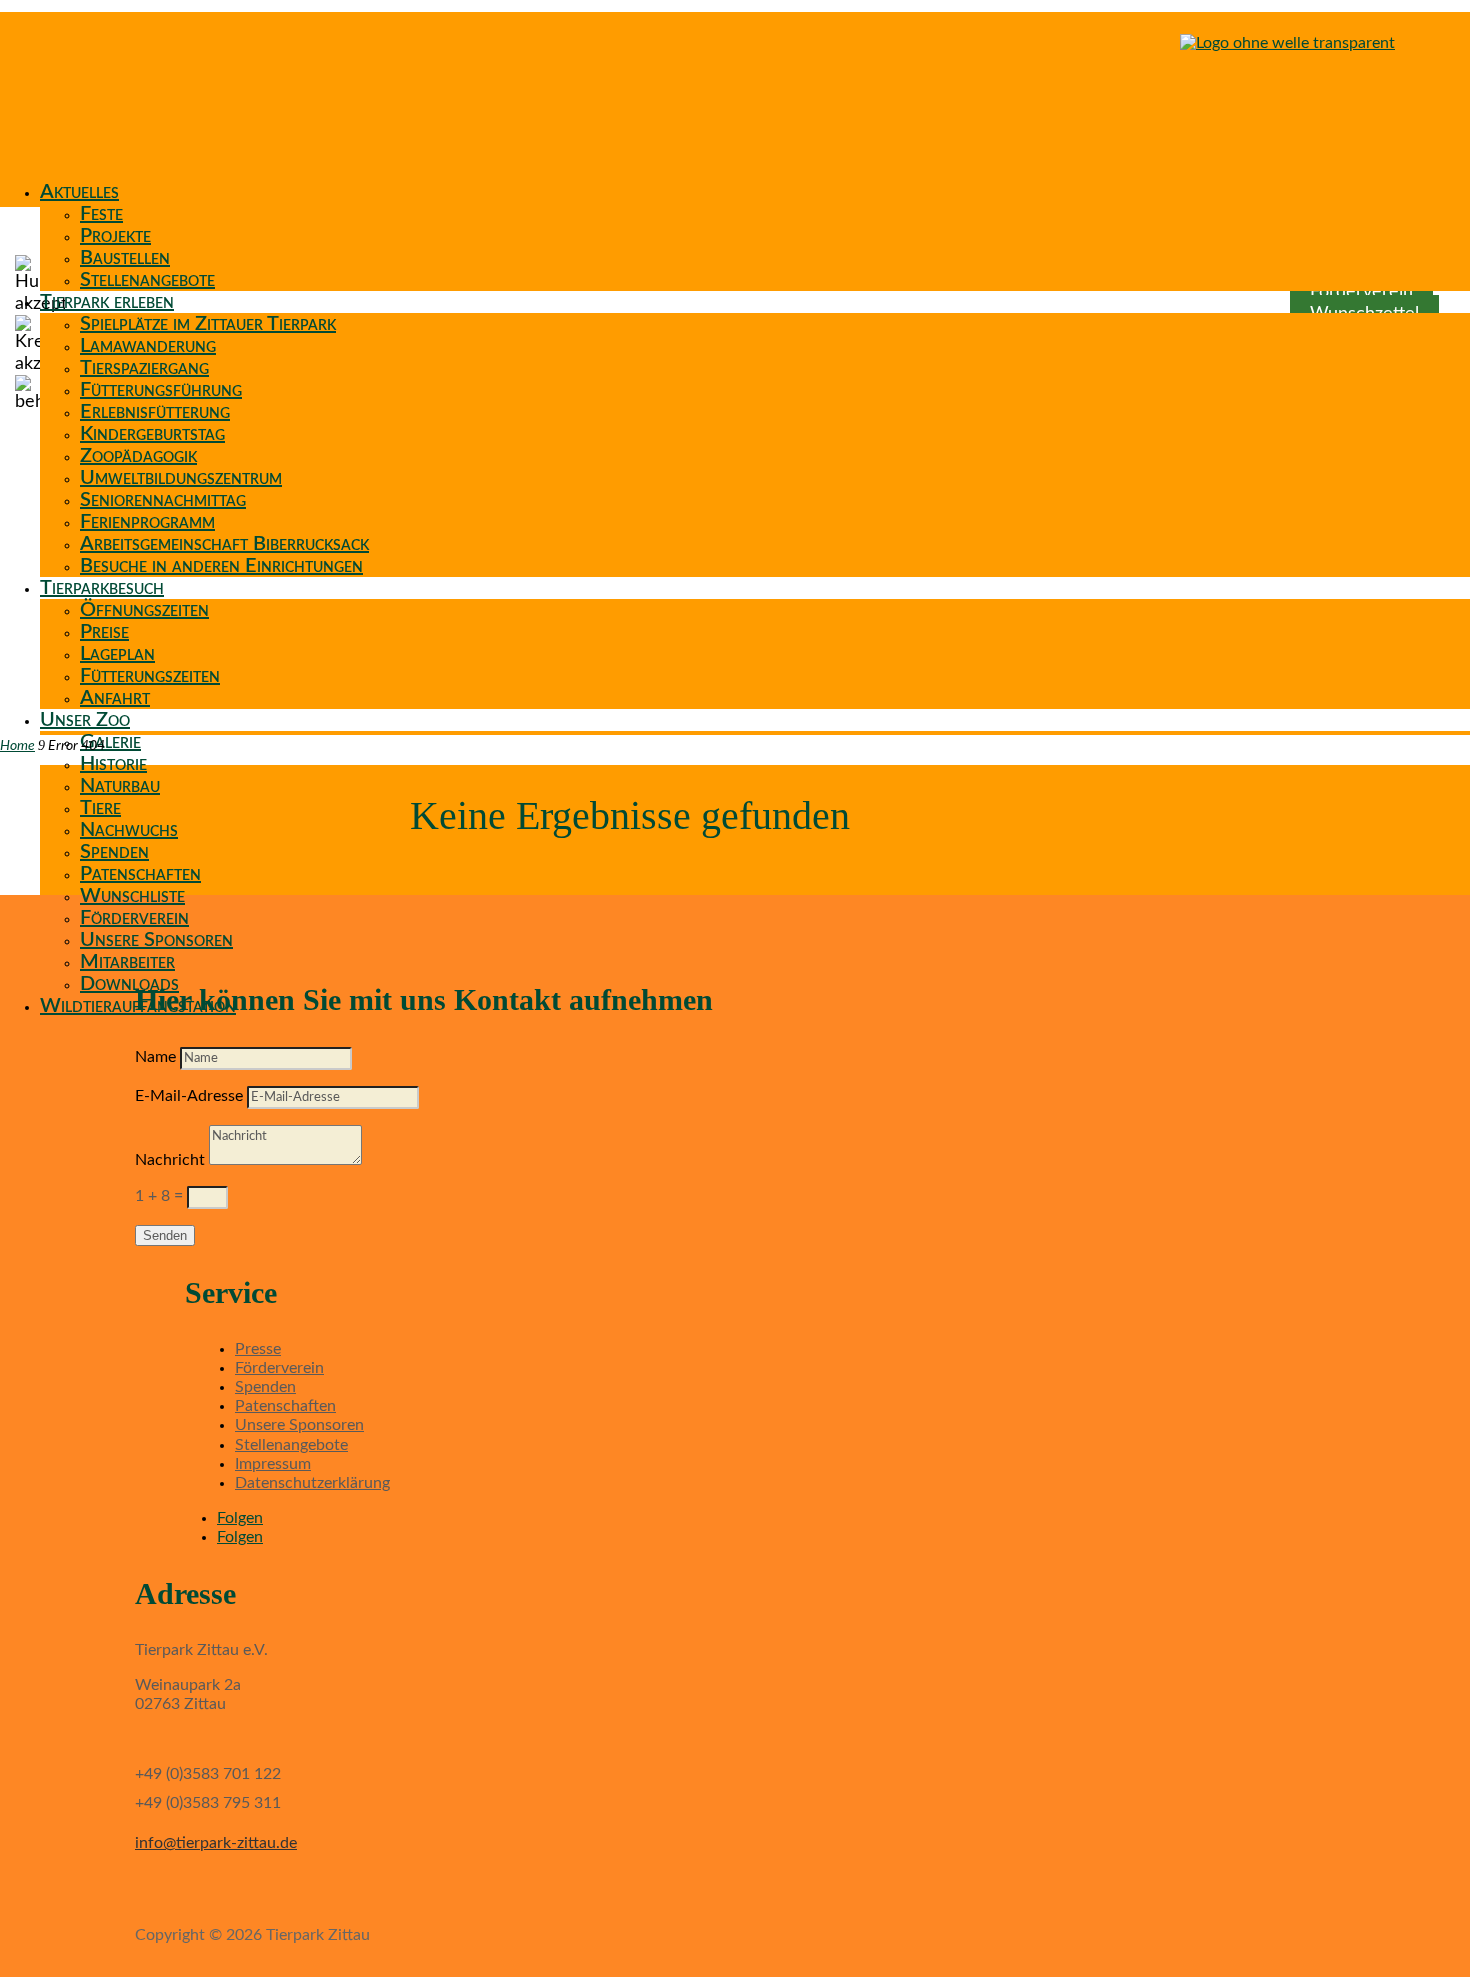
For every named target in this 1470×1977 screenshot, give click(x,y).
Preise (104, 632)
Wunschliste (132, 896)
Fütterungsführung (161, 390)
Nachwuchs (129, 830)
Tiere (100, 808)
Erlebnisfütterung (155, 412)
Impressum (273, 1464)
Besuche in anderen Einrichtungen (221, 566)
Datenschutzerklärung (312, 1483)
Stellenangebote (147, 280)
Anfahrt (115, 698)
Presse (258, 1349)
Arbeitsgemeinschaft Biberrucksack (224, 544)
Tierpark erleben (107, 302)
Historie (113, 764)
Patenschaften (140, 874)
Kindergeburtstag (152, 434)
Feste (101, 214)
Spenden (114, 852)
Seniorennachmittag (163, 500)
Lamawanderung (148, 346)
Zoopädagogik (138, 456)
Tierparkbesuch (102, 588)
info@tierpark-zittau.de (216, 1843)
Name (155, 1057)
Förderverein (134, 918)
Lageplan (117, 654)
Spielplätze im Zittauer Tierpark (208, 324)
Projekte (115, 236)
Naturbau (120, 786)
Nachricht (170, 1160)
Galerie (110, 742)
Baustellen (125, 258)
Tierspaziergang (144, 368)
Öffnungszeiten (144, 610)
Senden (165, 1235)
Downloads (129, 984)
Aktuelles (79, 192)
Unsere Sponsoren (156, 940)
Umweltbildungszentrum (181, 478)
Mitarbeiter (127, 962)
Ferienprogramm (147, 522)
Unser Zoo (85, 720)
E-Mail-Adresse (189, 1096)
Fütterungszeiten (150, 676)
